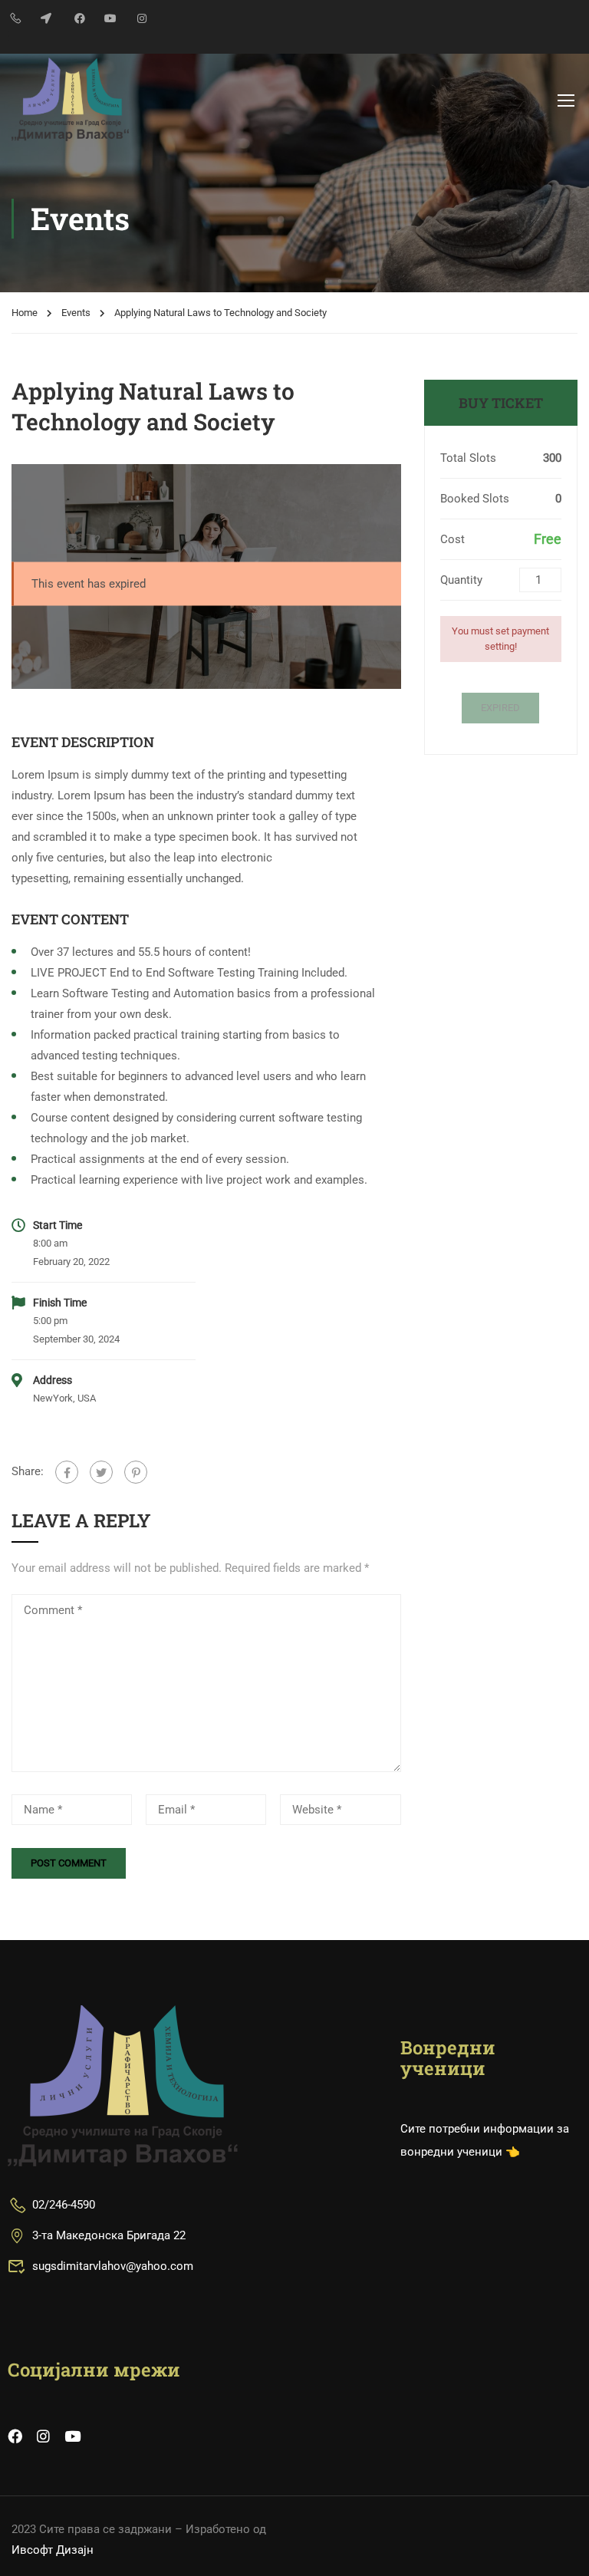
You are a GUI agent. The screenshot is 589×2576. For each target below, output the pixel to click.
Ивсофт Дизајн (53, 2550)
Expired (500, 708)
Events (76, 313)
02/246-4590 (64, 2205)
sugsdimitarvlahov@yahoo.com (113, 2266)
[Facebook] (67, 1472)
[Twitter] (101, 1472)
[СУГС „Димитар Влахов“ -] (70, 99)
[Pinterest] (136, 1472)
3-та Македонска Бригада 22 (109, 2235)
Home (25, 313)
